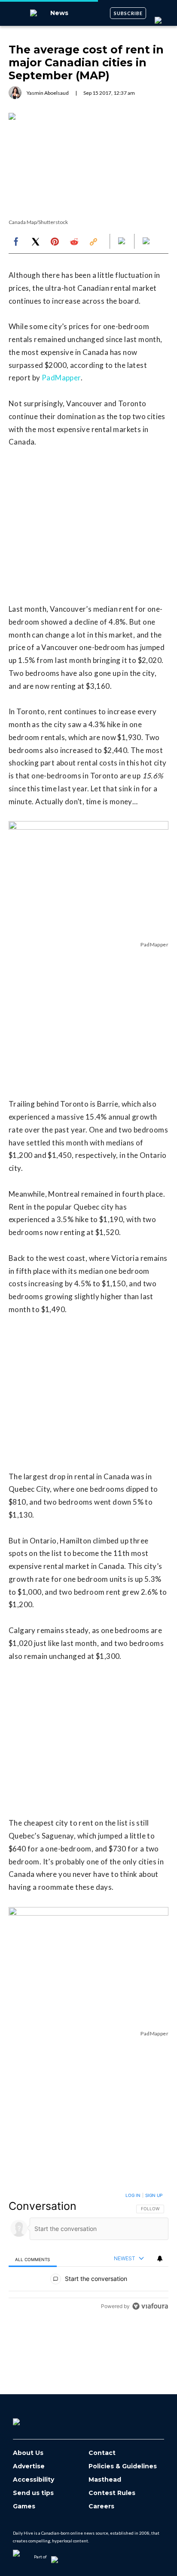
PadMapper (61, 378)
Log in (133, 2195)
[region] (88, 2253)
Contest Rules (112, 2493)
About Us (28, 2453)
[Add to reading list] (147, 242)
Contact (102, 2453)
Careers (101, 2506)
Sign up (154, 2195)
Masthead (105, 2480)
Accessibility (34, 2480)
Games (24, 2506)
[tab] (33, 2259)
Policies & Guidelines (123, 2466)
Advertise (29, 2466)
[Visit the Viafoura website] (150, 2306)
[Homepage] (31, 2419)
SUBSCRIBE (128, 13)
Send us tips (33, 2493)
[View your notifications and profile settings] (160, 2259)
